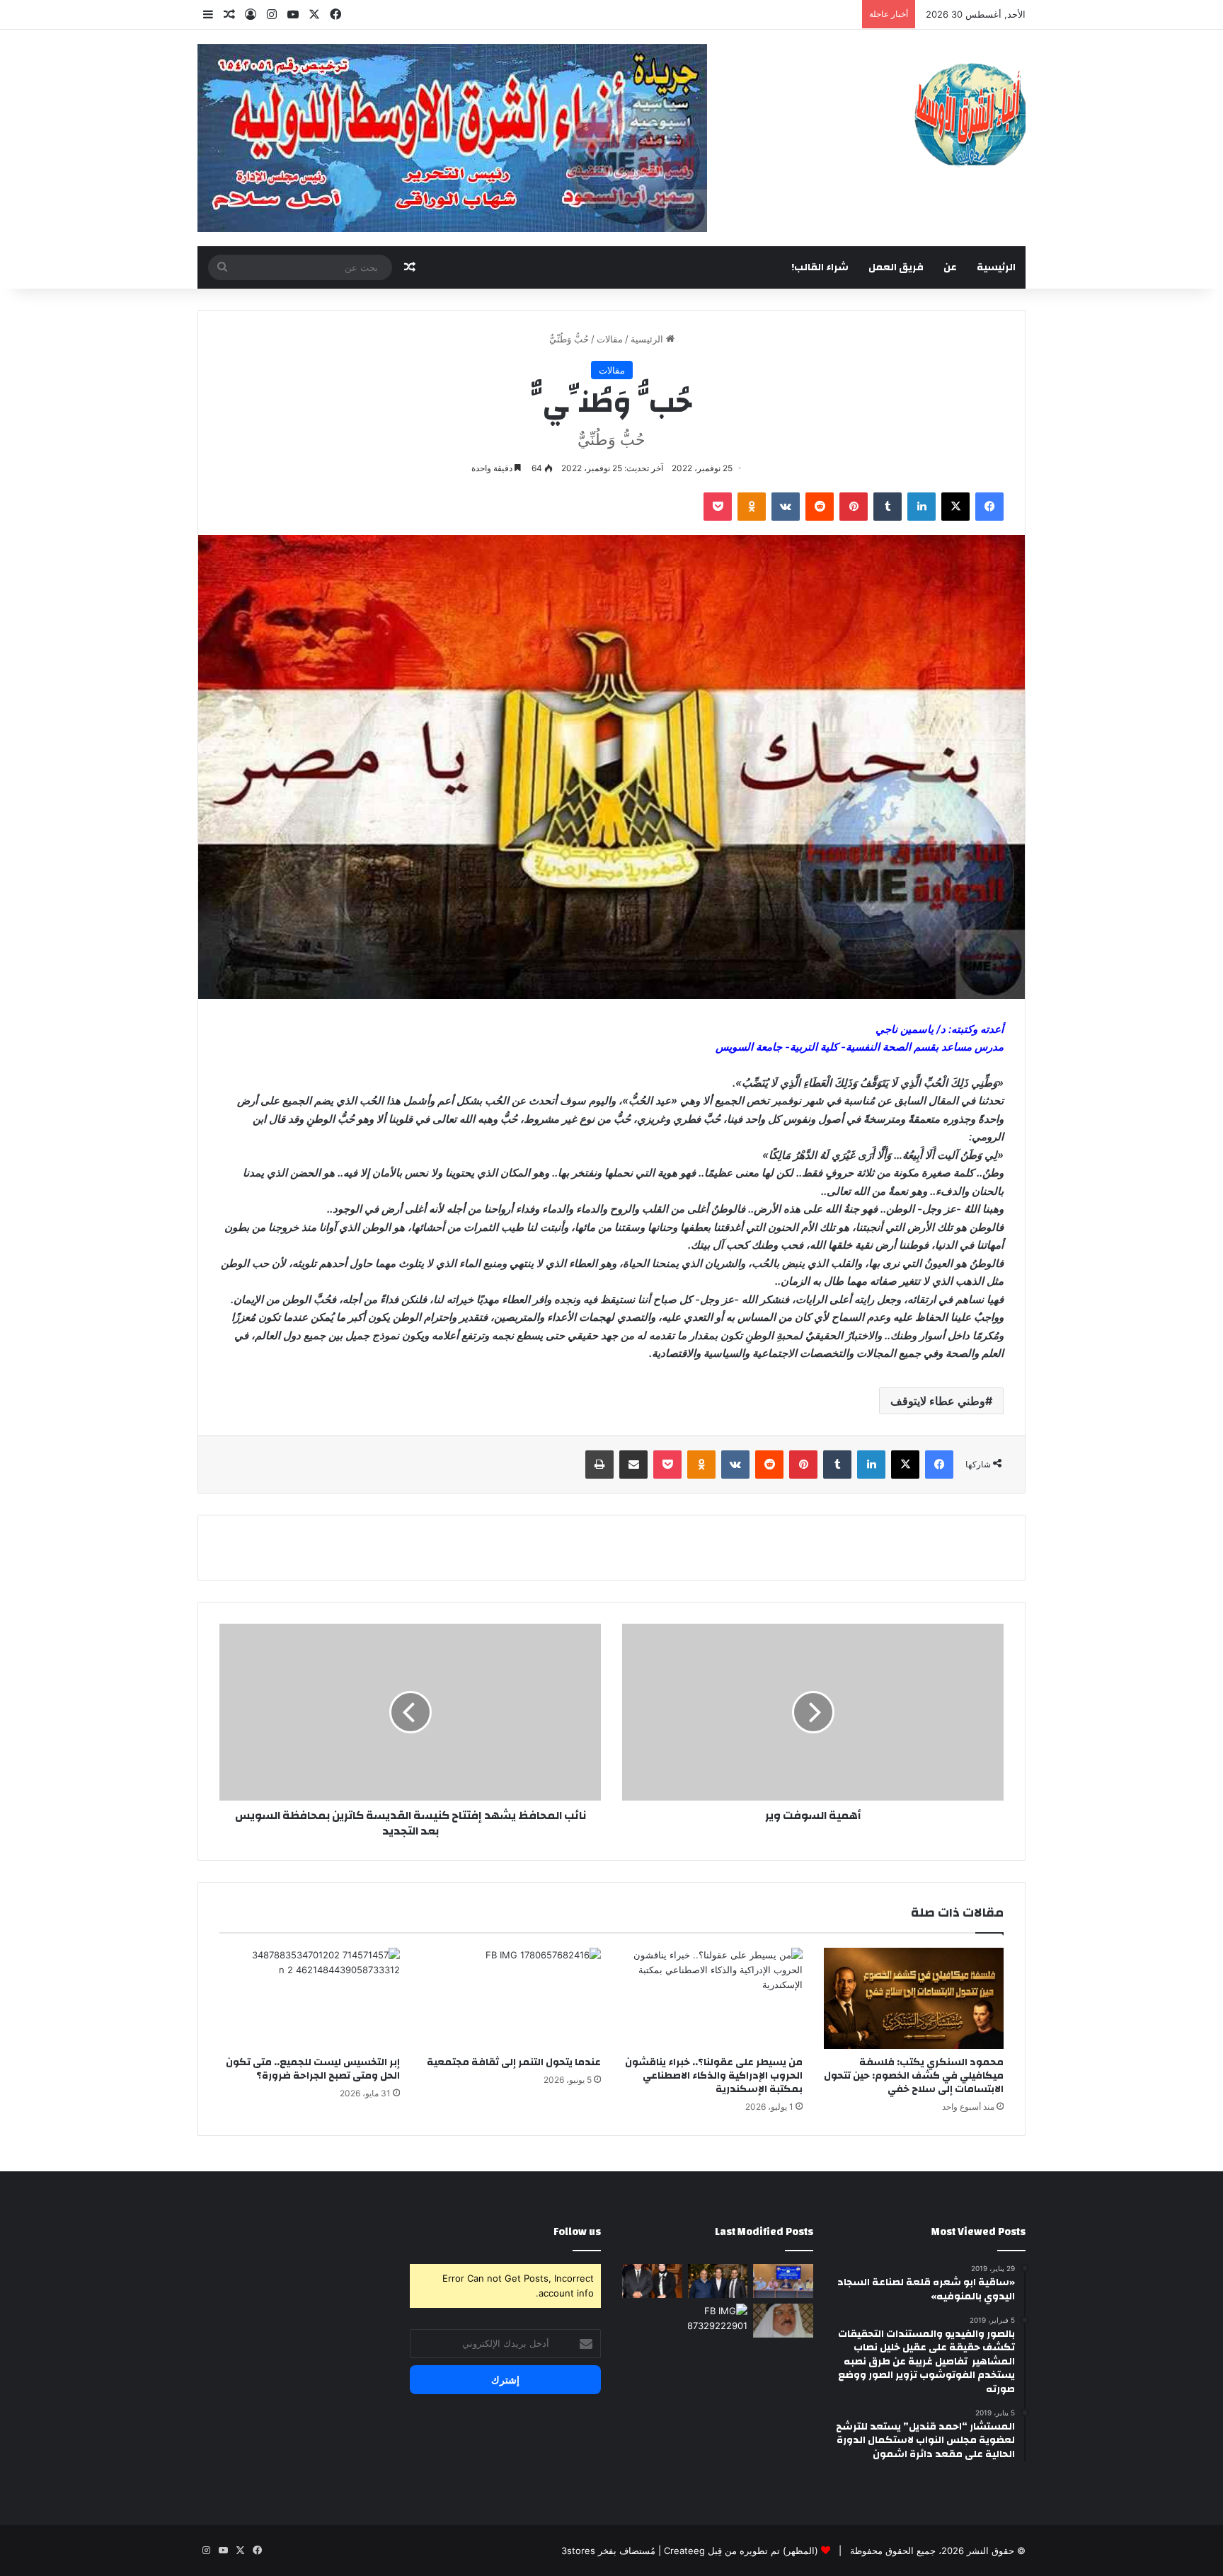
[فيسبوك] (989, 507)
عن (950, 267)
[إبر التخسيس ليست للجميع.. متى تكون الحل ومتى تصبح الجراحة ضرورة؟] (310, 1999)
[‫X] (955, 507)
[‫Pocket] (718, 507)
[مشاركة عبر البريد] (633, 1465)
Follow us (577, 2232)
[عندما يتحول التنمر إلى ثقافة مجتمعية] (511, 1999)
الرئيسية (996, 267)
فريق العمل (896, 267)
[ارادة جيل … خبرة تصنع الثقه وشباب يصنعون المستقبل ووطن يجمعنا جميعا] (652, 2281)
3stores (578, 2551)
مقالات (610, 339)
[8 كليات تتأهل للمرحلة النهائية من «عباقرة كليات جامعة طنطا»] (783, 2281)
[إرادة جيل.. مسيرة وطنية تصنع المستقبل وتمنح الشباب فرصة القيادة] (718, 2281)
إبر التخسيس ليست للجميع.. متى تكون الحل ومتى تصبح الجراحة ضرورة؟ (313, 2069)
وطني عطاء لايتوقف (938, 1401)
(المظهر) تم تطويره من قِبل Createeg (741, 2551)
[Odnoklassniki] (752, 507)
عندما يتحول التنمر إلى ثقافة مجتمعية (514, 2062)
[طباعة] (599, 1465)
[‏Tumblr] (888, 507)
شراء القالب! (820, 267)
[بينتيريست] (854, 507)
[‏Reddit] (820, 507)
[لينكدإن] (921, 507)
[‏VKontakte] (786, 507)
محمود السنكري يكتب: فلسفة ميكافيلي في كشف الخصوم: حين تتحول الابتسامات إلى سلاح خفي (914, 2076)
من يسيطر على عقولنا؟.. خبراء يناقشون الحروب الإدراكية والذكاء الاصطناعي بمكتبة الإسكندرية (714, 2076)
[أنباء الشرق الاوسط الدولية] (970, 114)
